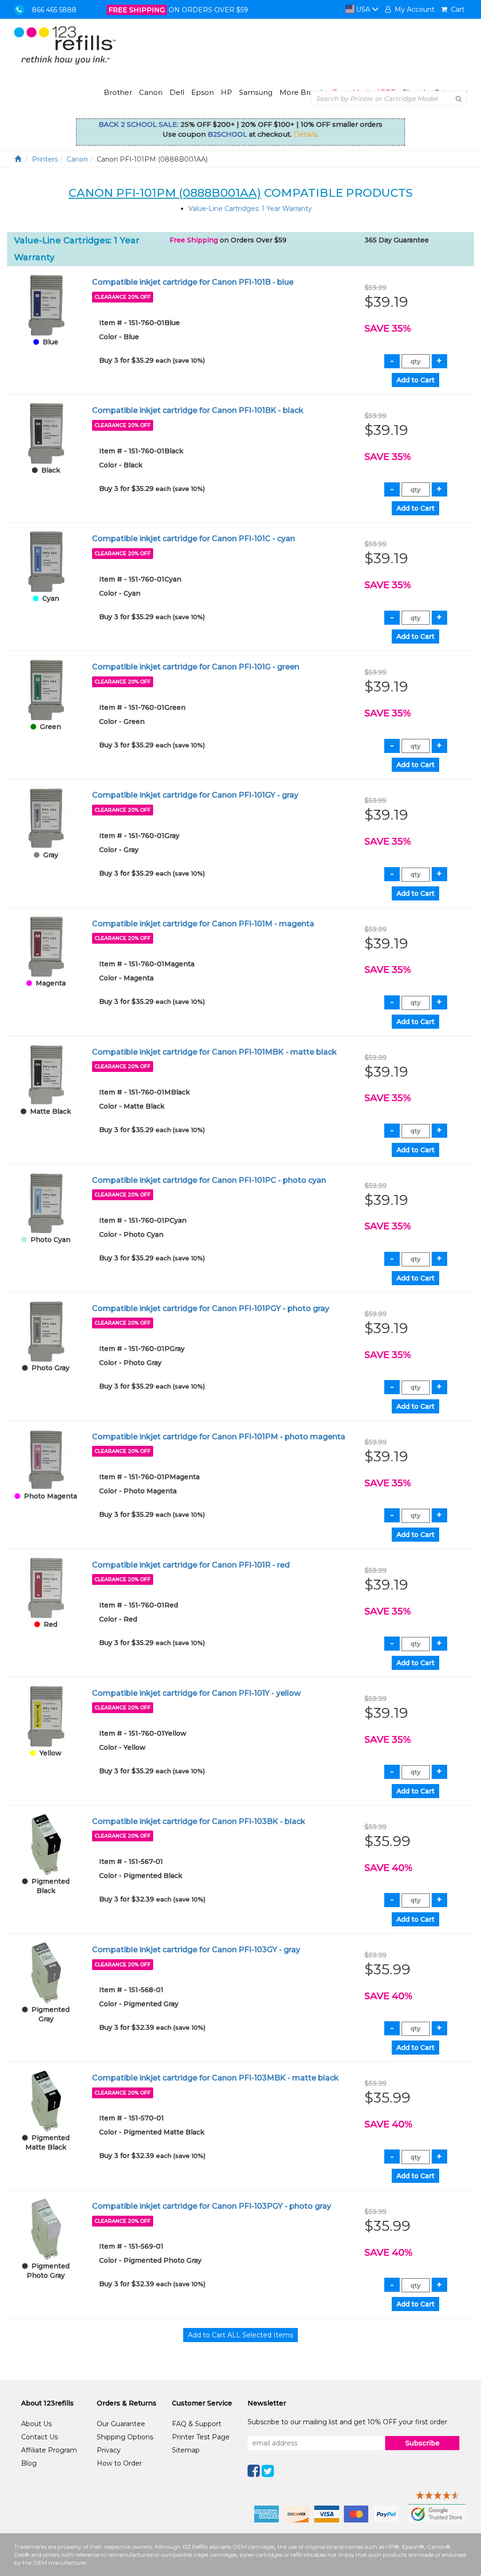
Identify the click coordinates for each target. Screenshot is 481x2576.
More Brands (303, 92)
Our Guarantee (121, 2424)
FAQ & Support (197, 2424)
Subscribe (423, 2443)
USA (363, 9)
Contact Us (39, 2437)
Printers (45, 159)
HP (226, 92)
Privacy (109, 2450)
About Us (36, 2424)
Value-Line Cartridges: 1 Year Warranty (250, 209)
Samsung (256, 92)
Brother (118, 92)
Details (305, 134)
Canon (151, 92)
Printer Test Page (201, 2437)
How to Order (119, 2463)
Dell (177, 92)
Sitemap (186, 2450)
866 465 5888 (54, 10)
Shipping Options (125, 2437)
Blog (29, 2463)
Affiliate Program (49, 2450)
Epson (202, 92)
